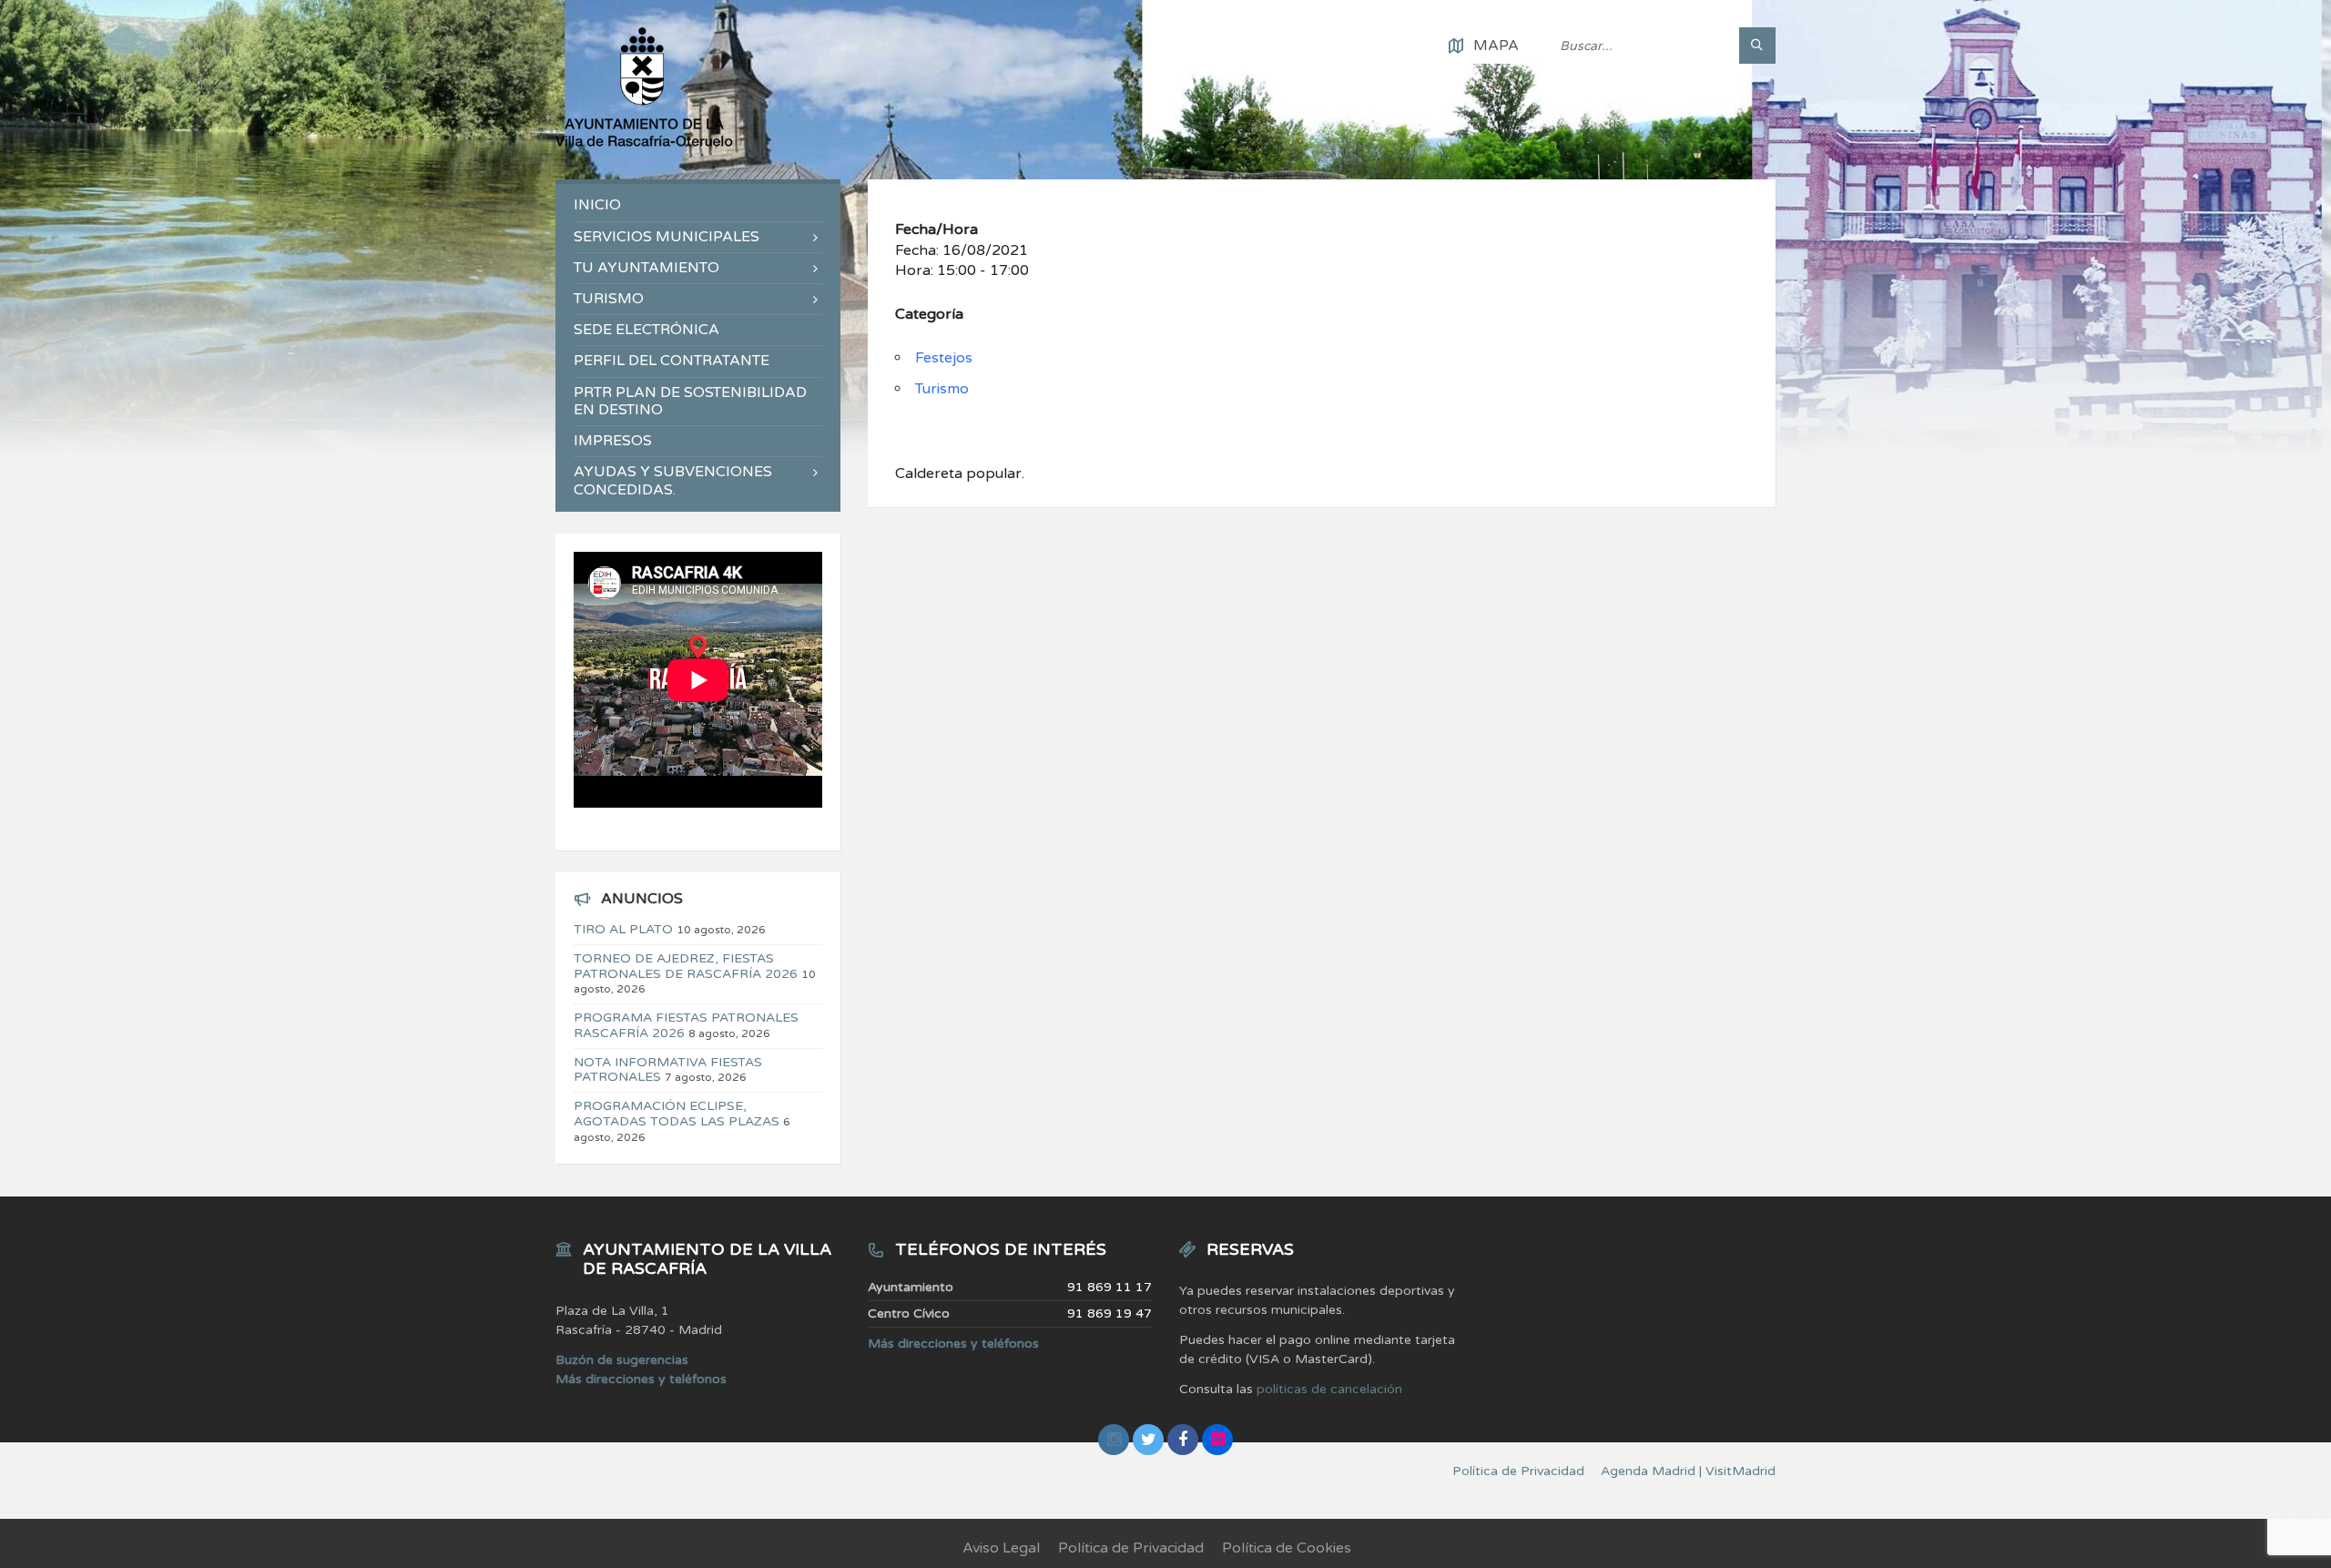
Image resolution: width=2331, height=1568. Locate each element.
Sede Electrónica (646, 330)
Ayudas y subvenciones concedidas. (673, 480)
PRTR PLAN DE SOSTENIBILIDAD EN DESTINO (690, 401)
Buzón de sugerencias (622, 1360)
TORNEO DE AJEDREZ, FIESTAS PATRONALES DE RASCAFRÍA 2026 (686, 966)
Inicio (597, 205)
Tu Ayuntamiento (646, 268)
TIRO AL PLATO (623, 929)
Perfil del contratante (672, 361)
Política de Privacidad (1131, 1548)
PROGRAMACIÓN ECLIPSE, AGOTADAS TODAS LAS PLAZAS (677, 1114)
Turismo (942, 389)
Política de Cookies (1287, 1548)
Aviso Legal (1001, 1548)
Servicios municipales (667, 237)
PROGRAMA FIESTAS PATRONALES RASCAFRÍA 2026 (686, 1025)
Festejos (944, 358)
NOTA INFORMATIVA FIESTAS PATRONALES (668, 1070)
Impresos (613, 441)
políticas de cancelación (1329, 1389)
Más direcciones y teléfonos (641, 1379)
